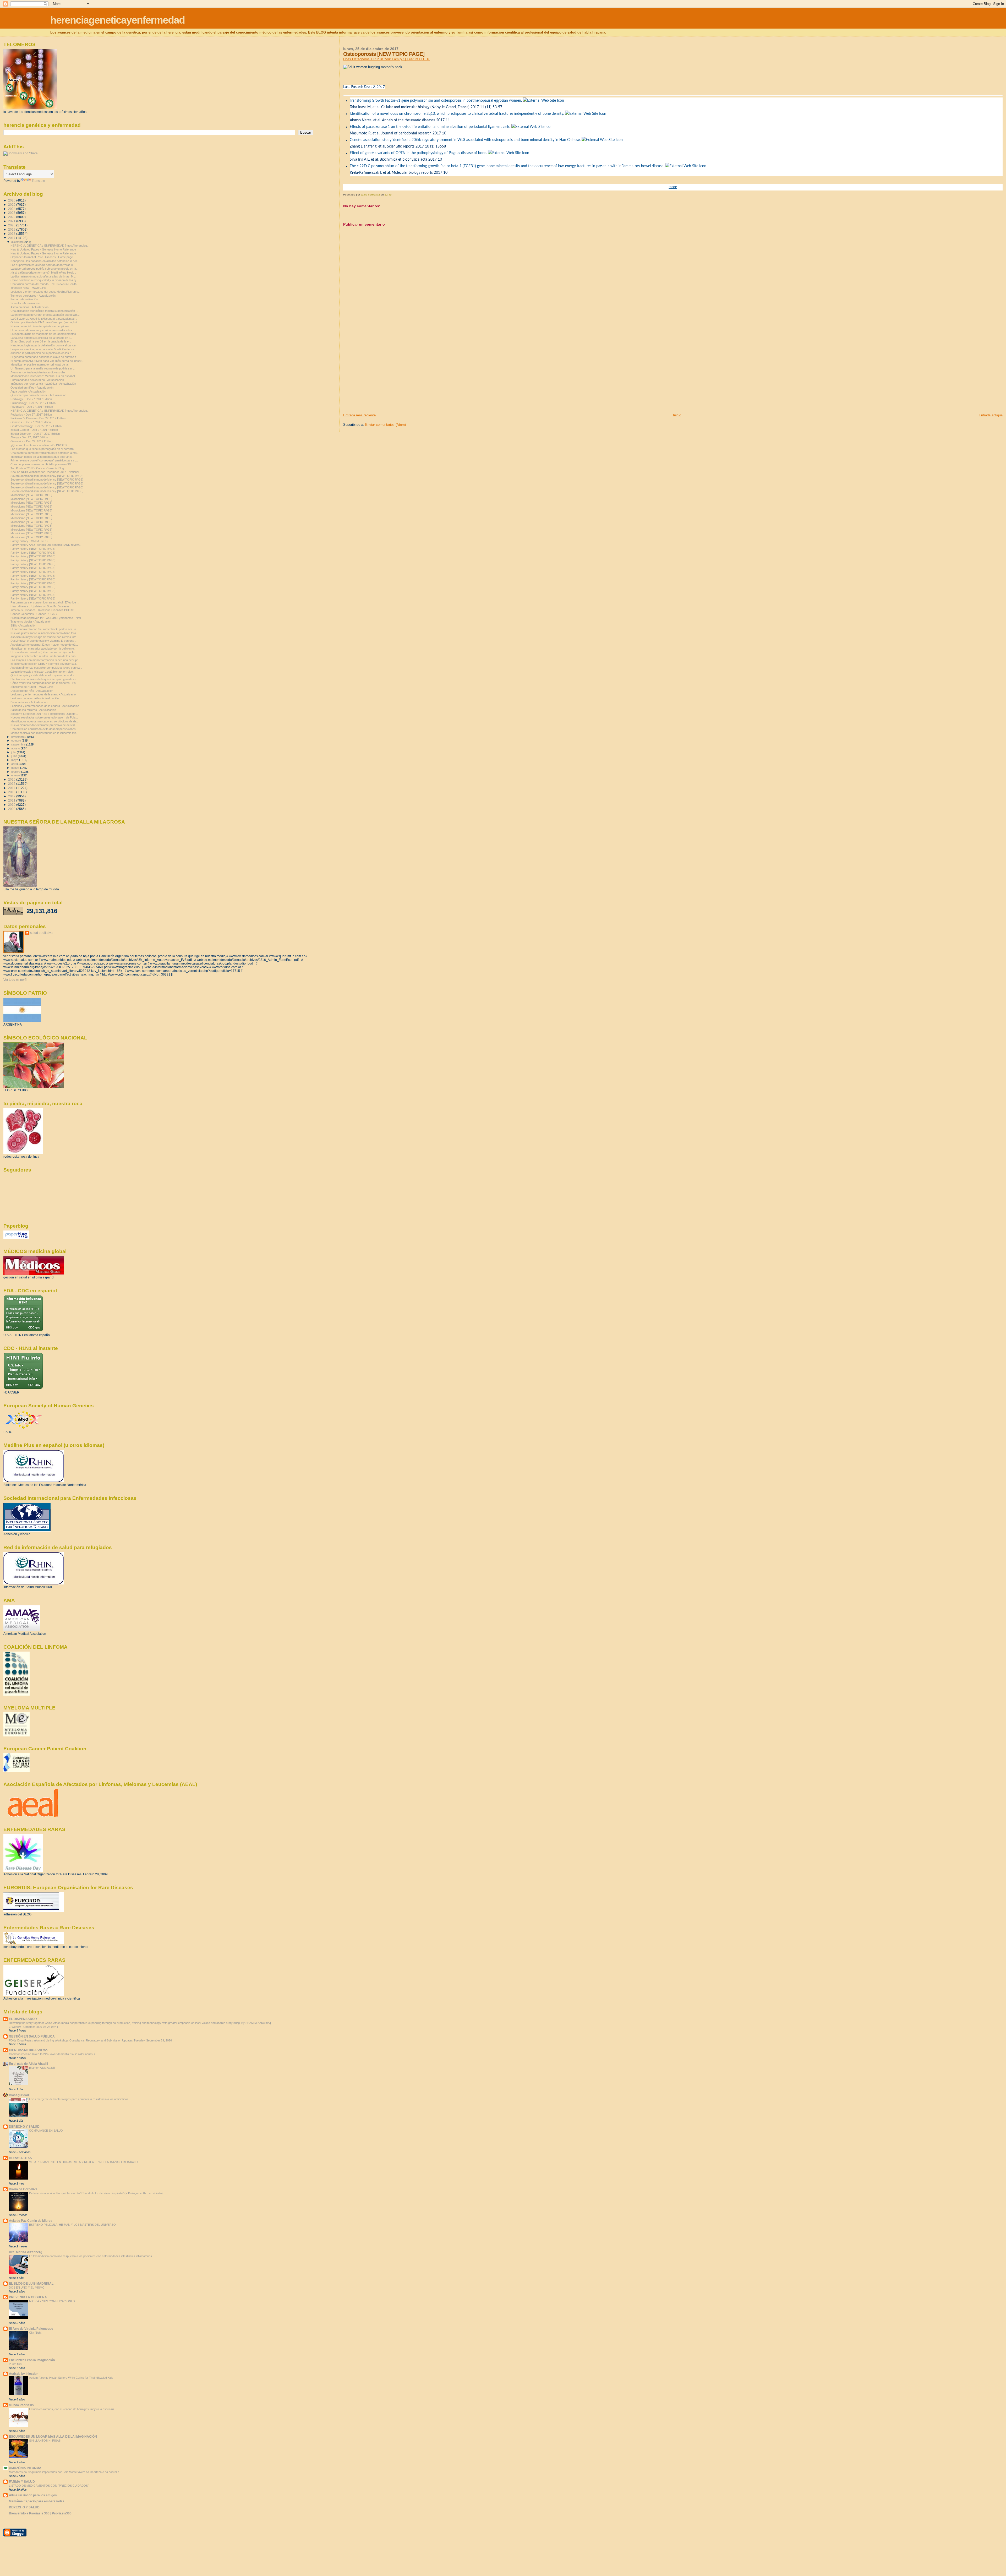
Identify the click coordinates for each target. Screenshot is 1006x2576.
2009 (12, 809)
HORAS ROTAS (20, 2158)
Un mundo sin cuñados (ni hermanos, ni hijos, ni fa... (44, 652)
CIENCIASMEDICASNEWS (29, 2050)
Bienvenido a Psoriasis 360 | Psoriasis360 (40, 2513)
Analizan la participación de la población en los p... (42, 353)
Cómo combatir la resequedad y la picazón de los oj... (44, 280)
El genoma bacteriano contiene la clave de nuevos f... (44, 357)
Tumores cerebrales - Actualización (33, 296)
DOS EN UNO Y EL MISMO (27, 2288)
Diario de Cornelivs (23, 2189)
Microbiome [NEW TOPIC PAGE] (31, 495)
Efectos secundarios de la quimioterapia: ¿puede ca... (45, 679)
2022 (12, 217)
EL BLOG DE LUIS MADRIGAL (31, 2283)
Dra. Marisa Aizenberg (26, 2252)
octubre (17, 740)
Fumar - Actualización (24, 299)
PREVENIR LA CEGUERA (28, 2297)
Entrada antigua (991, 415)
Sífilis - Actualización (23, 625)
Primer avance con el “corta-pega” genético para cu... (45, 460)
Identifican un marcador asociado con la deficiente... (43, 649)
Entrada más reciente (359, 415)
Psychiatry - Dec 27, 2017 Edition (32, 407)
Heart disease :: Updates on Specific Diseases (40, 606)
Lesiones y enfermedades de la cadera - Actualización (45, 706)
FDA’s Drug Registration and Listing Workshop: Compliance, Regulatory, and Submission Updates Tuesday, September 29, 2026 (90, 2040)
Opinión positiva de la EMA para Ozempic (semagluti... (45, 322)
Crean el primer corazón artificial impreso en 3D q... (43, 464)
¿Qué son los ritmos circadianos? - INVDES (39, 445)
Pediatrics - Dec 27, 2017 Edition (31, 415)
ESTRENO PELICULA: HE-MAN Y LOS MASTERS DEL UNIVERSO (72, 2225)
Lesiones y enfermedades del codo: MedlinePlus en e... (45, 292)
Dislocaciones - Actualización (29, 702)
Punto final (15, 2364)
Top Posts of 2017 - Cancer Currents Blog (37, 468)
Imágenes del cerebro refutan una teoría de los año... (44, 656)
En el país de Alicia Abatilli (28, 2064)
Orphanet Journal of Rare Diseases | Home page (42, 257)
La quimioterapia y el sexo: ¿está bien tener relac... (43, 672)
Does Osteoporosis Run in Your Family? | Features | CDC (387, 59)
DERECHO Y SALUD (24, 2126)
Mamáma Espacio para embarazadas (37, 2501)
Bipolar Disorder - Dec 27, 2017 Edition (35, 434)
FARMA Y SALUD (22, 2482)
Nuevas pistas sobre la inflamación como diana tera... (44, 633)
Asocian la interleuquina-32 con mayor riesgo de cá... (44, 645)
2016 (12, 779)
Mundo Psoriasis (21, 2405)
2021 (12, 221)
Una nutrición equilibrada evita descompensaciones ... (45, 729)
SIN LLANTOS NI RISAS (45, 2441)
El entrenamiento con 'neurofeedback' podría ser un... (44, 629)
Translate (38, 181)
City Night (35, 2333)
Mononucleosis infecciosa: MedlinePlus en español (43, 376)
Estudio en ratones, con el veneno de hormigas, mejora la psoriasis (72, 2409)
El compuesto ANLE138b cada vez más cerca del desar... (47, 361)
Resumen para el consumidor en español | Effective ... (45, 602)
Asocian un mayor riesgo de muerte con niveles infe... (45, 637)
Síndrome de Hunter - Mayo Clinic (32, 687)
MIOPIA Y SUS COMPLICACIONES (52, 2301)
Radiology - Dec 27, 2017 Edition (31, 399)
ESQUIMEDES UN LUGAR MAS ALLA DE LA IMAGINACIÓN (53, 2436)
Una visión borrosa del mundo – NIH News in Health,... (45, 284)
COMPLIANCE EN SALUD (46, 2131)
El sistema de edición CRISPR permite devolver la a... (44, 664)
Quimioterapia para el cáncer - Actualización (38, 395)
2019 (12, 229)
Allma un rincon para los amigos (33, 2495)
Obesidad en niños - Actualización (32, 388)
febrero (16, 772)
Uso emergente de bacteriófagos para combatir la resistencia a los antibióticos (79, 2099)
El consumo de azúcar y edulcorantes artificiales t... (43, 330)
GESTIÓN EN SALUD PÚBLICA (32, 2036)
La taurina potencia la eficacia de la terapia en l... (41, 338)
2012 (12, 796)
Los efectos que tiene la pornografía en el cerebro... (43, 449)
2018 (12, 234)
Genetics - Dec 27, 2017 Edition (31, 422)
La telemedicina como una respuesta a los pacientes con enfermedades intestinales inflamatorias (91, 2256)
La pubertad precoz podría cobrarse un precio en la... (44, 269)
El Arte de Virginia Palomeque (31, 2329)
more (673, 187)
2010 (12, 805)
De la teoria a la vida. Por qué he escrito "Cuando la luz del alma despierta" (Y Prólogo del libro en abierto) (96, 2193)
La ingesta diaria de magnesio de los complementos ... (45, 334)
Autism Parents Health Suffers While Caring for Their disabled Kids (71, 2378)
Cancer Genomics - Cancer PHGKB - (34, 614)
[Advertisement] (382, 376)
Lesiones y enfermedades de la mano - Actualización (44, 694)
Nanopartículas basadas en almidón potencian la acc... (45, 261)
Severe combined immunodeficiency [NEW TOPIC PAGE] (47, 476)
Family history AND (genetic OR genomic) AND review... (46, 545)
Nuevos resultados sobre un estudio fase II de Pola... (44, 717)
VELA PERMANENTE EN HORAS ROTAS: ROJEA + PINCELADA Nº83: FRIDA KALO (83, 2162)
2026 (12, 200)
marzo (16, 768)
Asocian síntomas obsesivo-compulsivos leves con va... (46, 668)
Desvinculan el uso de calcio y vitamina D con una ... (44, 641)
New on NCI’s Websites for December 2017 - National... (46, 472)
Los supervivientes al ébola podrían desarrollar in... (43, 265)
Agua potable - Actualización (28, 391)
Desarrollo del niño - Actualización (32, 691)
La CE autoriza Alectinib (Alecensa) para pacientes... (44, 319)
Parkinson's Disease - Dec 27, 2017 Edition (38, 418)
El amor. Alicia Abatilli (42, 2068)
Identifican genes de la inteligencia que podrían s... (42, 457)
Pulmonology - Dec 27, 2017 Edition (33, 403)
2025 (12, 205)
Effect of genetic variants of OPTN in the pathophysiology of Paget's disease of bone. (418, 153)
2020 (12, 225)
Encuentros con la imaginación (32, 2360)
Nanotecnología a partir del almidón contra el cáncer (43, 345)
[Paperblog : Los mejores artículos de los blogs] (16, 1238)
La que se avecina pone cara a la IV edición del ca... (43, 349)
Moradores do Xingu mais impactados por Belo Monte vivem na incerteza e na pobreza (64, 2472)
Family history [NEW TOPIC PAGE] (33, 549)
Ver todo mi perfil (15, 980)
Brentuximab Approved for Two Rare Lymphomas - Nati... (47, 618)
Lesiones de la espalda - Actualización (35, 698)
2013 (12, 792)
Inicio (677, 415)
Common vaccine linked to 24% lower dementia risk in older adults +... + (54, 2054)
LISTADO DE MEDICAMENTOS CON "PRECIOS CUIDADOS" (49, 2486)
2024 (12, 209)
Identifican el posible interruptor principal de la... (40, 364)
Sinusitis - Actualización (25, 303)
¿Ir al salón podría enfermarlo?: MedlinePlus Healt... (43, 273)
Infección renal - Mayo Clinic (28, 288)
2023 (12, 213)
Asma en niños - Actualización (29, 307)
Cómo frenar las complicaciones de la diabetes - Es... (44, 683)
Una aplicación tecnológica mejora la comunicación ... (44, 311)
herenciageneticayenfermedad (117, 20)
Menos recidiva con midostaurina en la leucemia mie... (45, 733)
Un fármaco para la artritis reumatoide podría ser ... (43, 368)
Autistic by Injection (24, 2374)
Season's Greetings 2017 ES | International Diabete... (44, 714)
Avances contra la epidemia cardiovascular (38, 372)
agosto (16, 748)
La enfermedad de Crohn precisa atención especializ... (45, 315)
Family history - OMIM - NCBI (29, 541)
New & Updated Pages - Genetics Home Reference (43, 249)
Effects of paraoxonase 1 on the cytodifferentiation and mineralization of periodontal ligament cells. (430, 127)
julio (14, 752)
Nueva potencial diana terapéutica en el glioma (40, 326)
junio (15, 756)
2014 (12, 788)
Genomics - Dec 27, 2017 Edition (31, 441)
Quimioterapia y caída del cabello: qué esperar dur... (43, 675)
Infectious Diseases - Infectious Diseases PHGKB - (43, 610)
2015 (12, 784)
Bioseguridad (19, 2095)
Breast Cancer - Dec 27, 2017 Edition (34, 430)
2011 (12, 800)
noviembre (18, 737)
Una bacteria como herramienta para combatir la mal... (45, 453)
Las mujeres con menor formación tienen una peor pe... (46, 660)
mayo (15, 760)
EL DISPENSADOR (23, 2019)
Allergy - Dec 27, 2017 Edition (29, 437)
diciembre (18, 242)
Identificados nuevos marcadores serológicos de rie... (45, 721)
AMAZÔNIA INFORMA (25, 2468)
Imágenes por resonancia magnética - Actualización (43, 384)
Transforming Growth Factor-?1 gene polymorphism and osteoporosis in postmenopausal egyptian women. (436, 101)
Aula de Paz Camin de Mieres (31, 2221)
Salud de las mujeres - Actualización (33, 710)
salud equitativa (41, 933)
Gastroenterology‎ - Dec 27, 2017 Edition (36, 426)
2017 (12, 238)
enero (15, 775)
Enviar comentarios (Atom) (386, 425)
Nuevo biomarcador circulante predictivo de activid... (44, 725)
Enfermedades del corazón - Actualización (37, 380)
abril (14, 764)
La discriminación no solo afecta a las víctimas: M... (43, 276)
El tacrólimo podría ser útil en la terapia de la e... (41, 341)
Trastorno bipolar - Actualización (31, 622)
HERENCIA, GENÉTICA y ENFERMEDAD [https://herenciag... (50, 246)
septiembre (19, 744)
